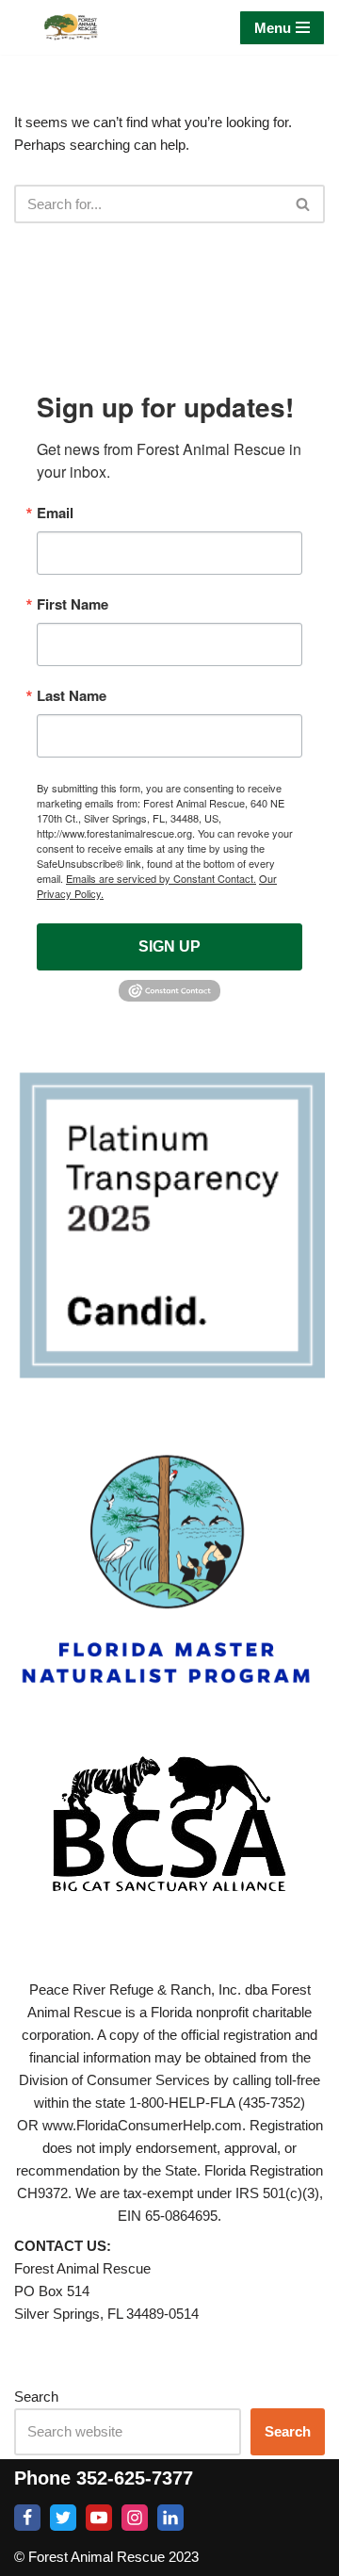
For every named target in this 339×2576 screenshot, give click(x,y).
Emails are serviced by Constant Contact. (161, 878)
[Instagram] (135, 2518)
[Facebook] (27, 2518)
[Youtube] (99, 2518)
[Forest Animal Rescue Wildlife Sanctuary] (71, 27)
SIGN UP (169, 946)
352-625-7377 (135, 2478)
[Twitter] (63, 2518)
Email (55, 513)
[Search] (304, 204)
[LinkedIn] (170, 2518)
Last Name (72, 696)
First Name (73, 604)
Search (36, 2397)
